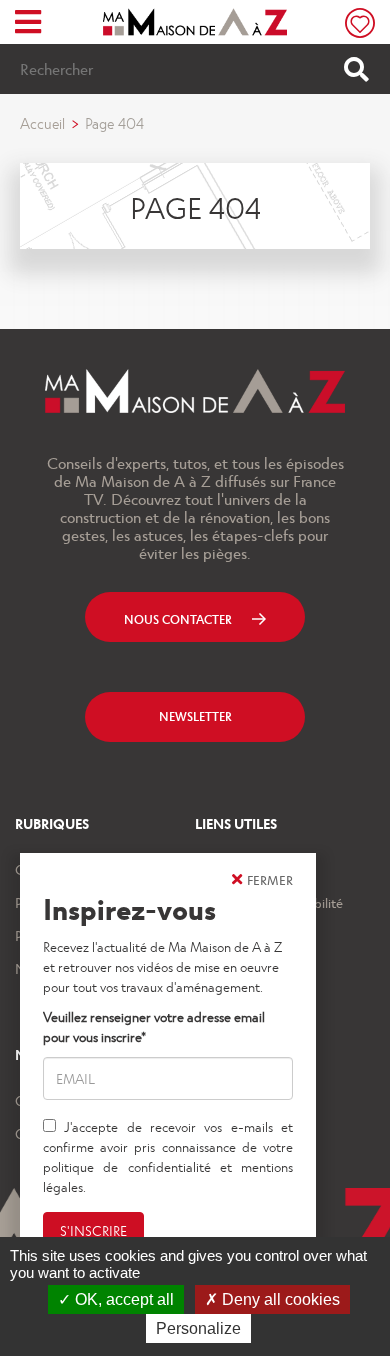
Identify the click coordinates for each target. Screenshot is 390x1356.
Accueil (42, 123)
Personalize (198, 1328)
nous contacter (178, 619)
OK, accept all (122, 1299)
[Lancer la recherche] (356, 69)
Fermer (270, 879)
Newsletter (195, 716)
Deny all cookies (279, 1299)
